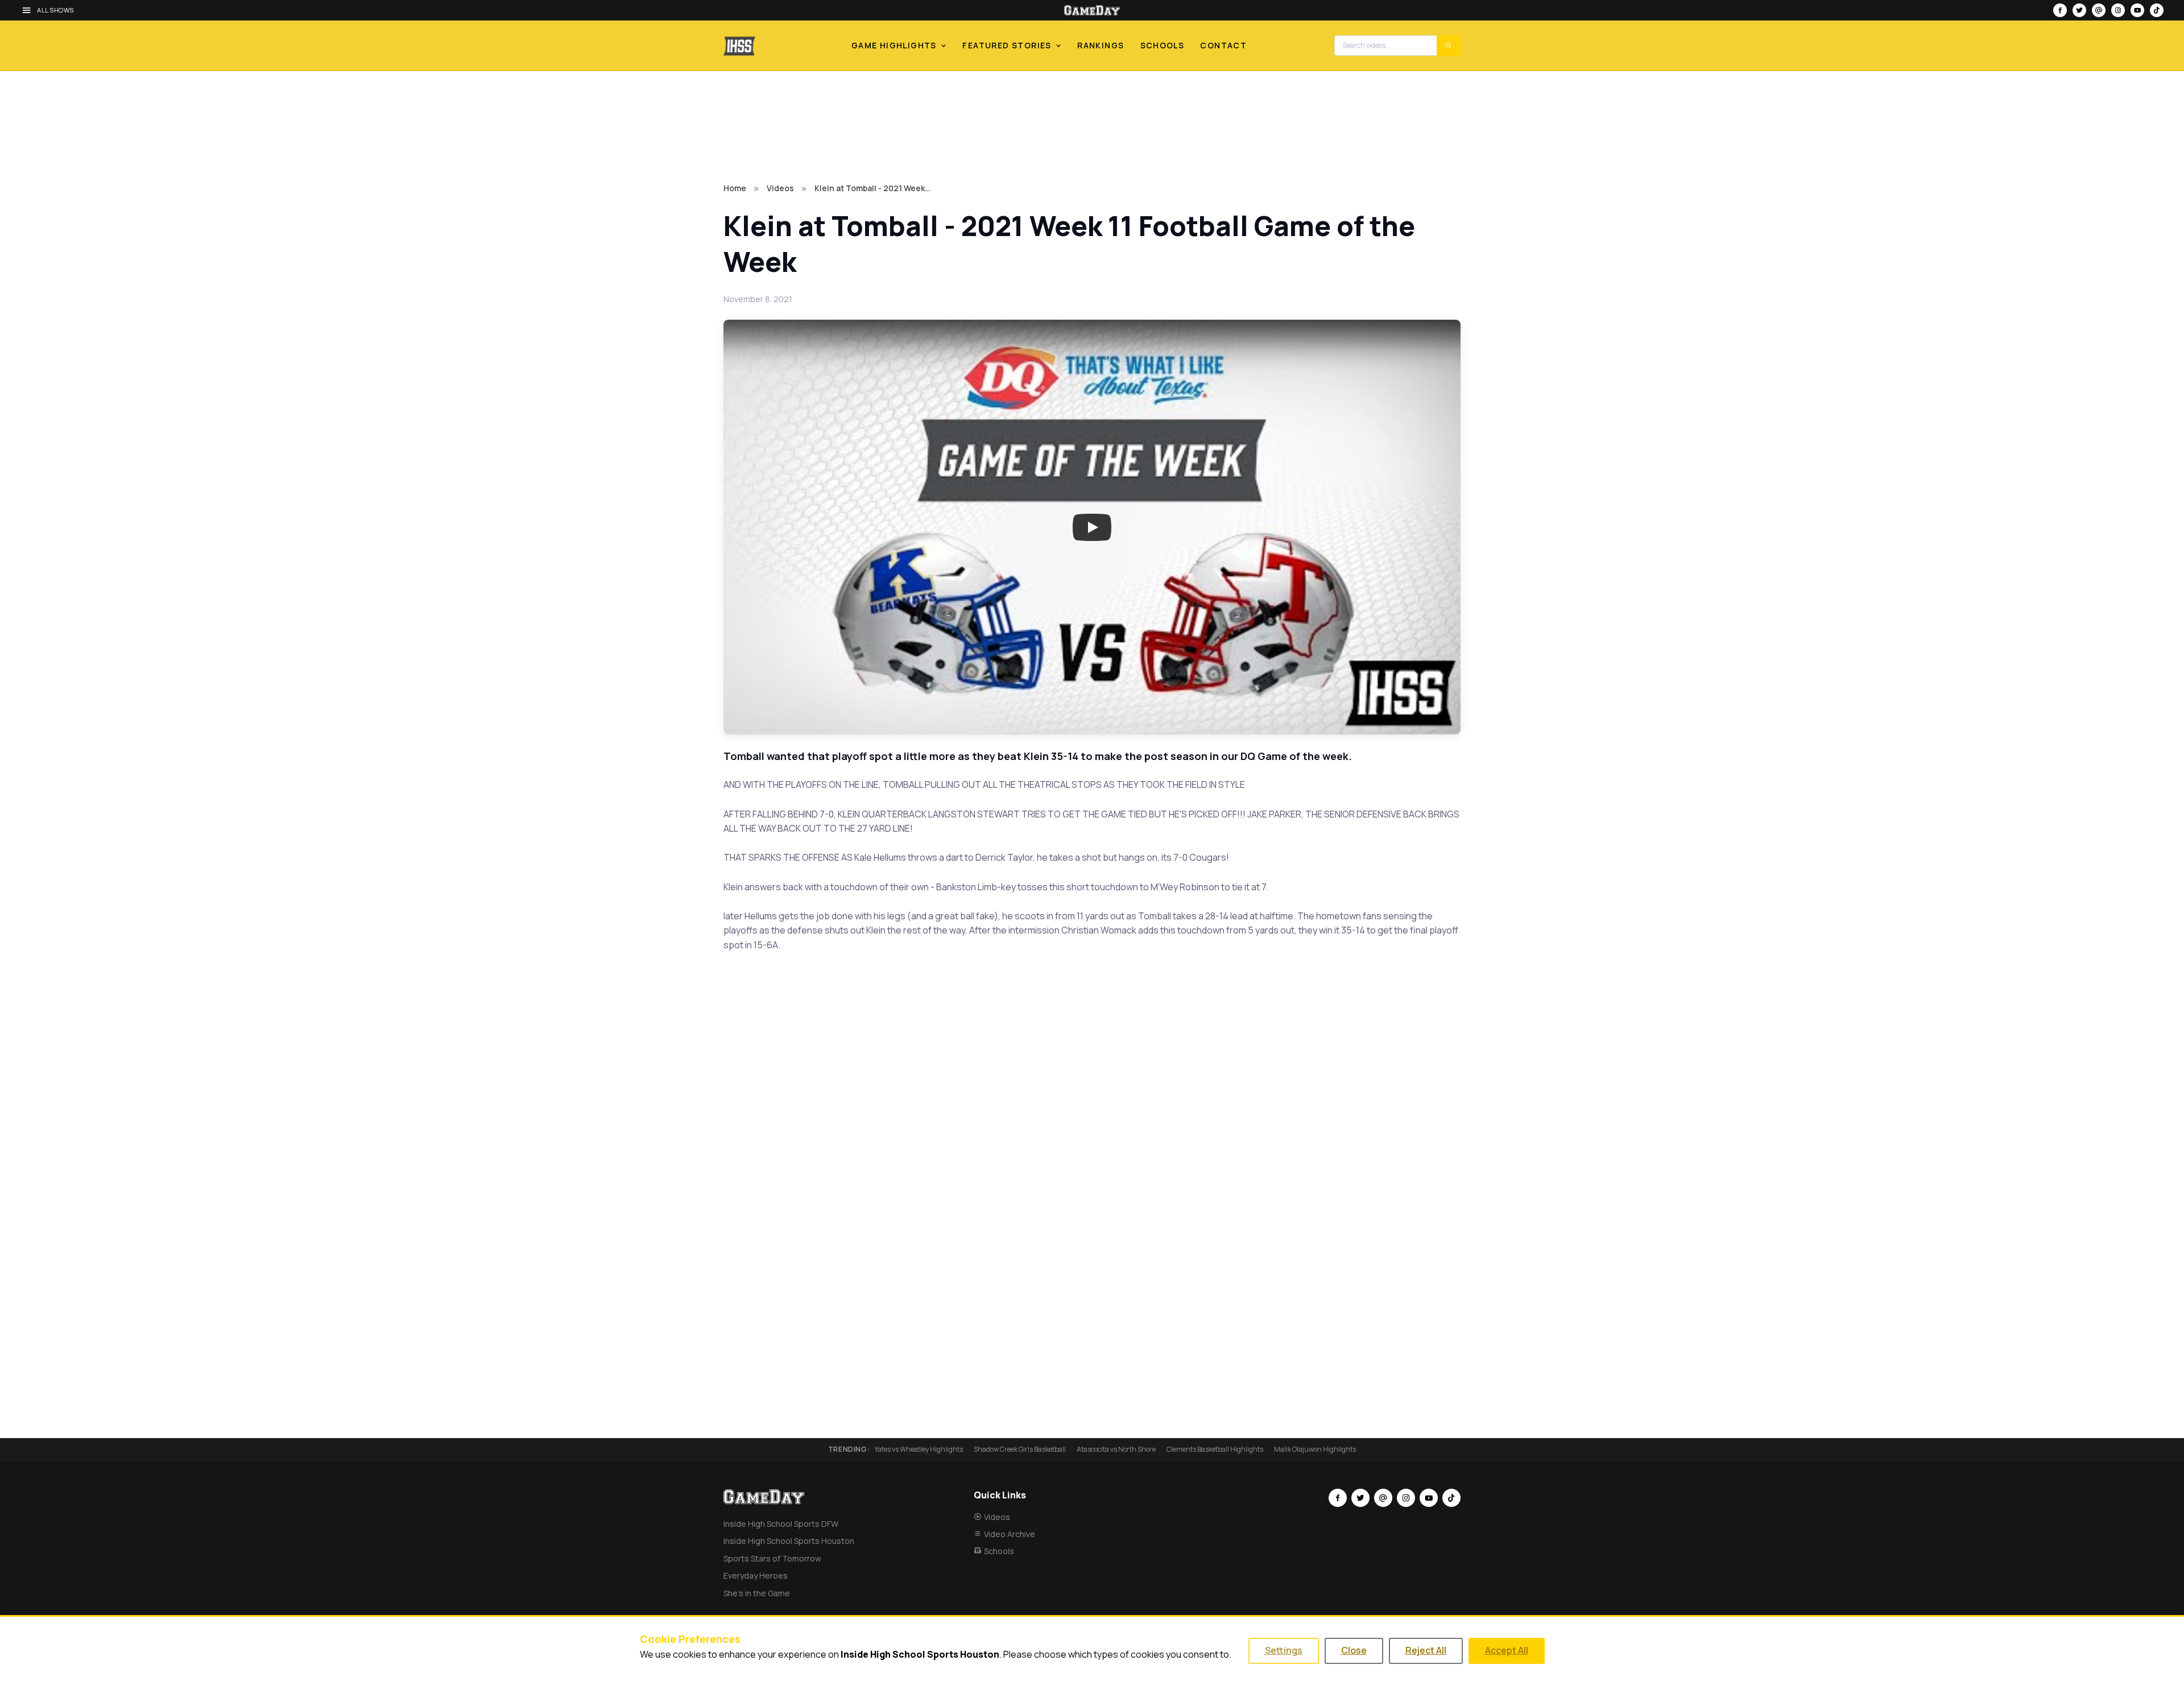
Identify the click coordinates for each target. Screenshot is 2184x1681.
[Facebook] (2060, 10)
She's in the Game (757, 1593)
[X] (2079, 10)
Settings (1284, 1650)
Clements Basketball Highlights (1215, 1449)
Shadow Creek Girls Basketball (1020, 1449)
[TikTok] (2157, 10)
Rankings (1101, 45)
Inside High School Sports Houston (789, 1541)
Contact (1223, 45)
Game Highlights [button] (894, 45)
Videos (780, 188)
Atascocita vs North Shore (1116, 1449)
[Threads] (2099, 10)
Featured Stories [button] (1007, 45)
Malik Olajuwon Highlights (1315, 1449)
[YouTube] (2137, 10)
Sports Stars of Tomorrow (772, 1558)
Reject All (1426, 1650)
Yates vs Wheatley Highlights (919, 1449)
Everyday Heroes (756, 1575)
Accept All (1507, 1650)
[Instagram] (2118, 10)
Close (1354, 1650)
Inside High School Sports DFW (781, 1524)
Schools (1163, 45)
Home (735, 188)
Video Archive (1010, 1534)
